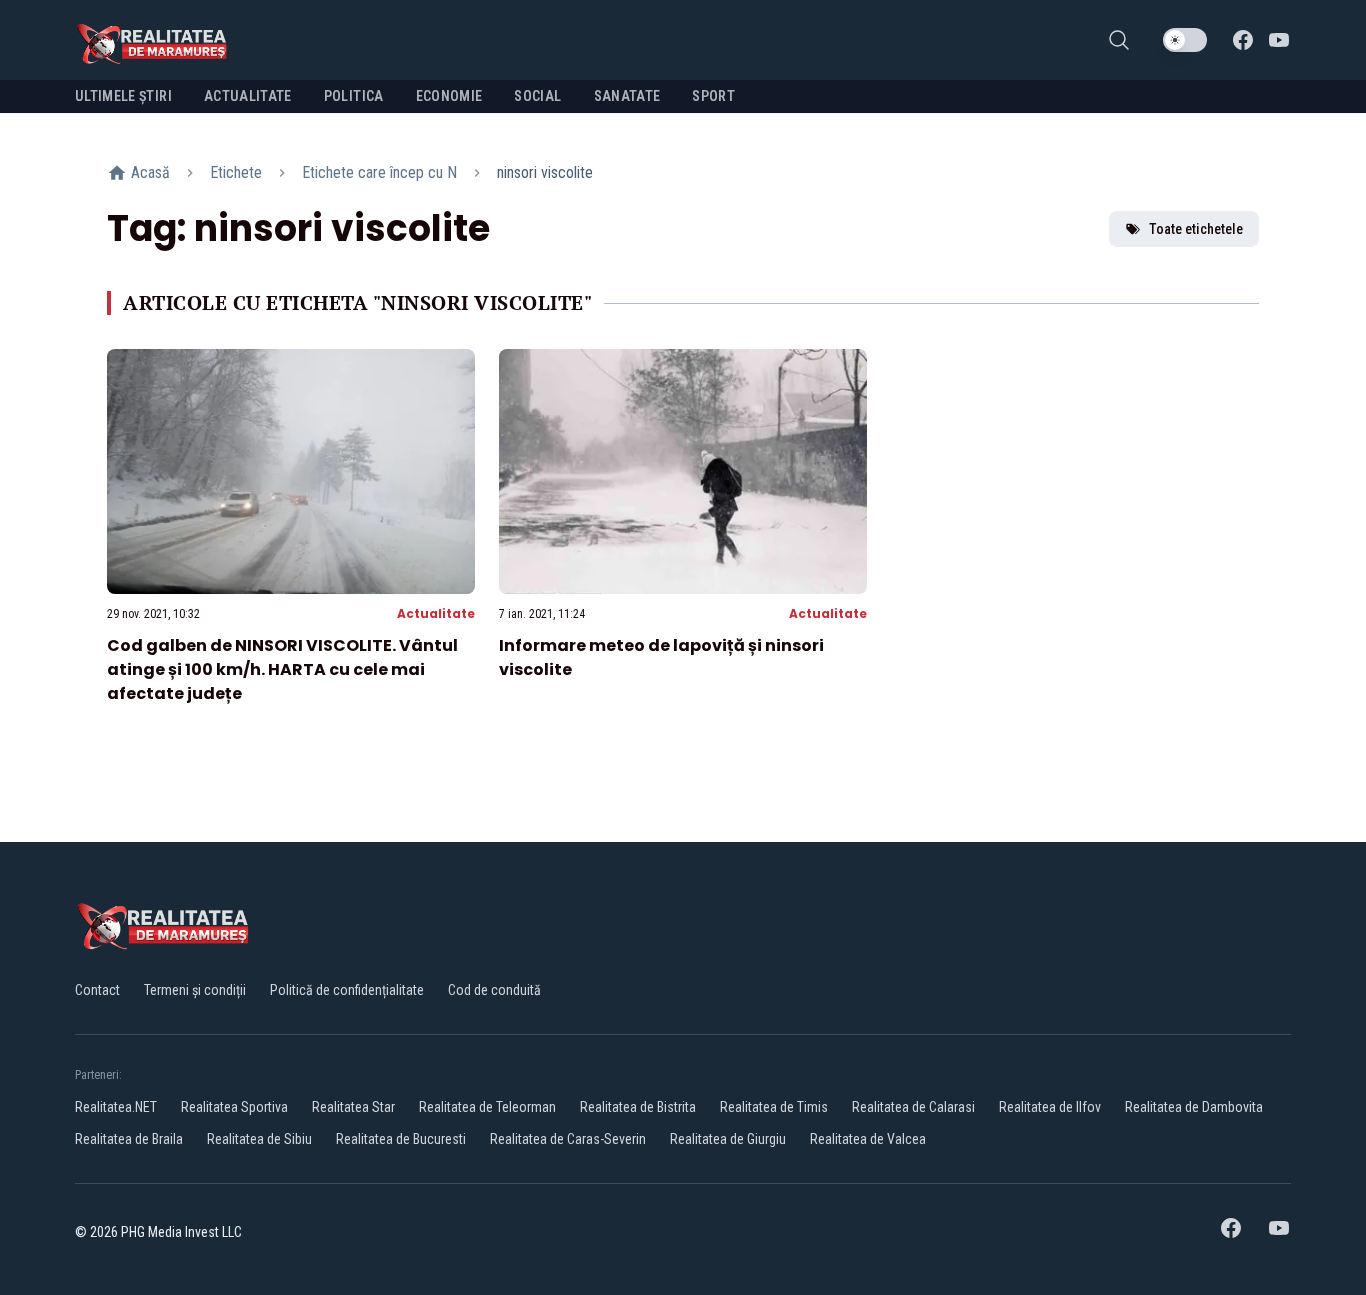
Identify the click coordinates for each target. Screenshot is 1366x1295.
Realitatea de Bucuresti (401, 1139)
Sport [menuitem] (713, 96)
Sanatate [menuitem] (627, 96)
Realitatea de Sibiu (259, 1139)
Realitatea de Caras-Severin (568, 1139)
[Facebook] (1243, 40)
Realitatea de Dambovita (1194, 1107)
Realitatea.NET (116, 1107)
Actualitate (436, 613)
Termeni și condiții (195, 990)
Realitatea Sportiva (234, 1107)
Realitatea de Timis (774, 1107)
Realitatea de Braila (129, 1139)
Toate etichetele (1196, 229)
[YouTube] (1279, 40)
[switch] (1185, 40)
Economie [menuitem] (449, 96)
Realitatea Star (353, 1107)
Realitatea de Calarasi (913, 1107)
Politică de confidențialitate (347, 990)
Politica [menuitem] (354, 96)
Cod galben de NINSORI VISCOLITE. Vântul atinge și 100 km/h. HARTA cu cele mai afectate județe (282, 669)
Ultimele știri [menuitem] (123, 96)
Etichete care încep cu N (379, 172)
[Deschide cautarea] (1119, 40)
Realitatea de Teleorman (487, 1107)
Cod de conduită (494, 990)
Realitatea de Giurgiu (728, 1139)
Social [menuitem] (537, 96)
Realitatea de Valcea (868, 1139)
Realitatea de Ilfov (1050, 1107)
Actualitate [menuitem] (248, 96)
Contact (97, 990)
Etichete (236, 172)
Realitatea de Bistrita (638, 1107)
